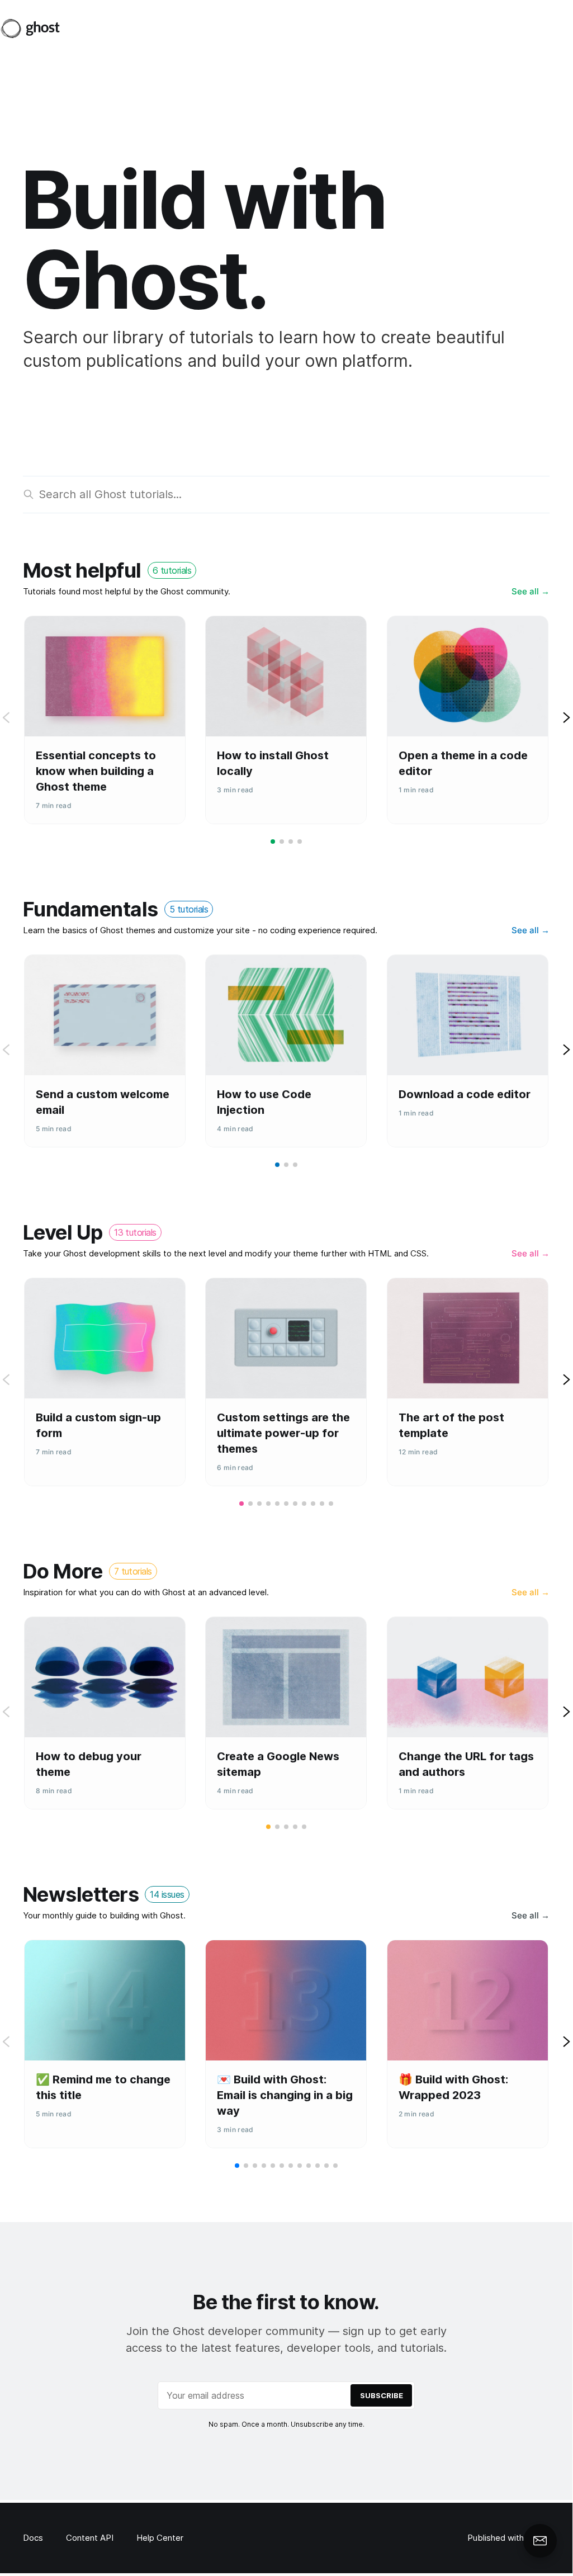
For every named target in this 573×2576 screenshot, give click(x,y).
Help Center (160, 2538)
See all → (531, 591)
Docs (33, 2538)
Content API (90, 2538)
